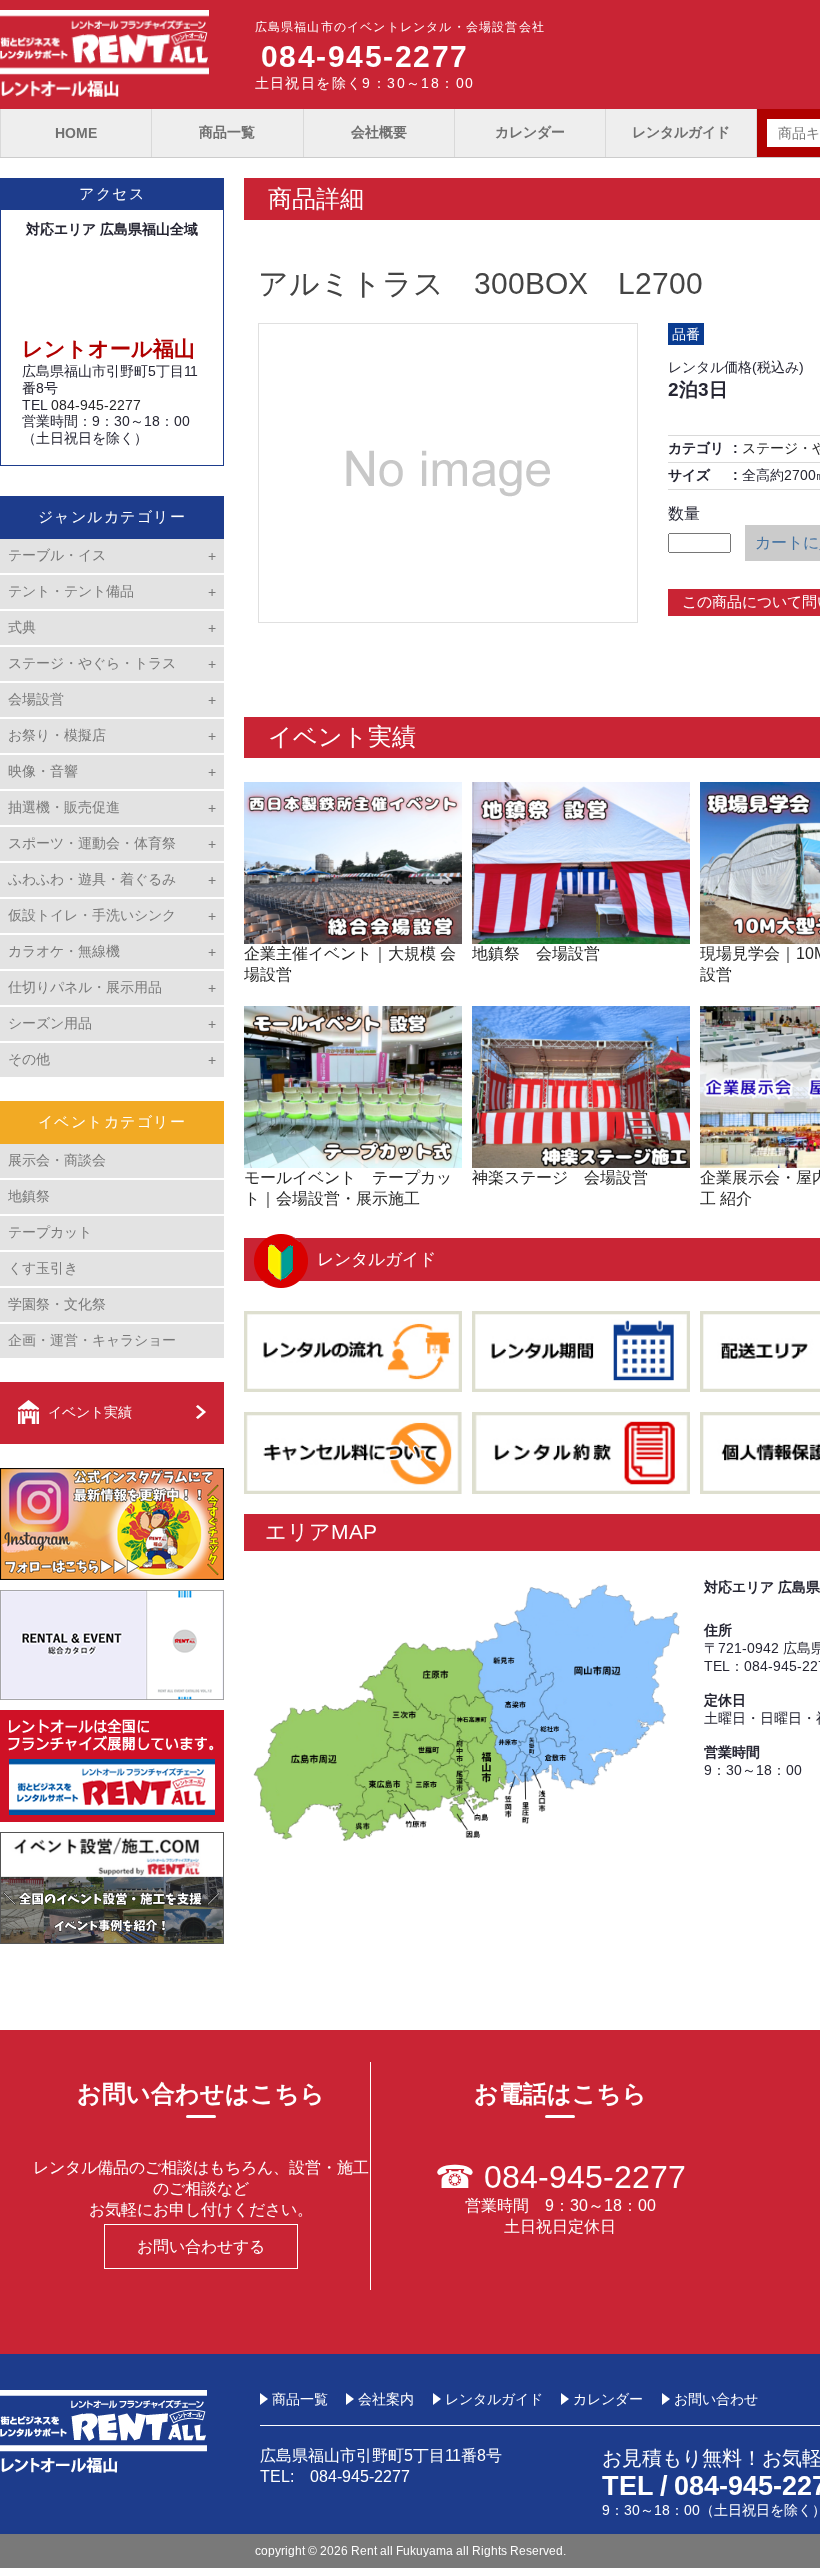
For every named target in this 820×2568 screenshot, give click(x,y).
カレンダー (530, 132)
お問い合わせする (201, 2246)
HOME (76, 133)
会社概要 (379, 132)
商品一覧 (227, 132)
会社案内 (386, 2399)
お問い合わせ (716, 2399)
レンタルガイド (681, 132)
